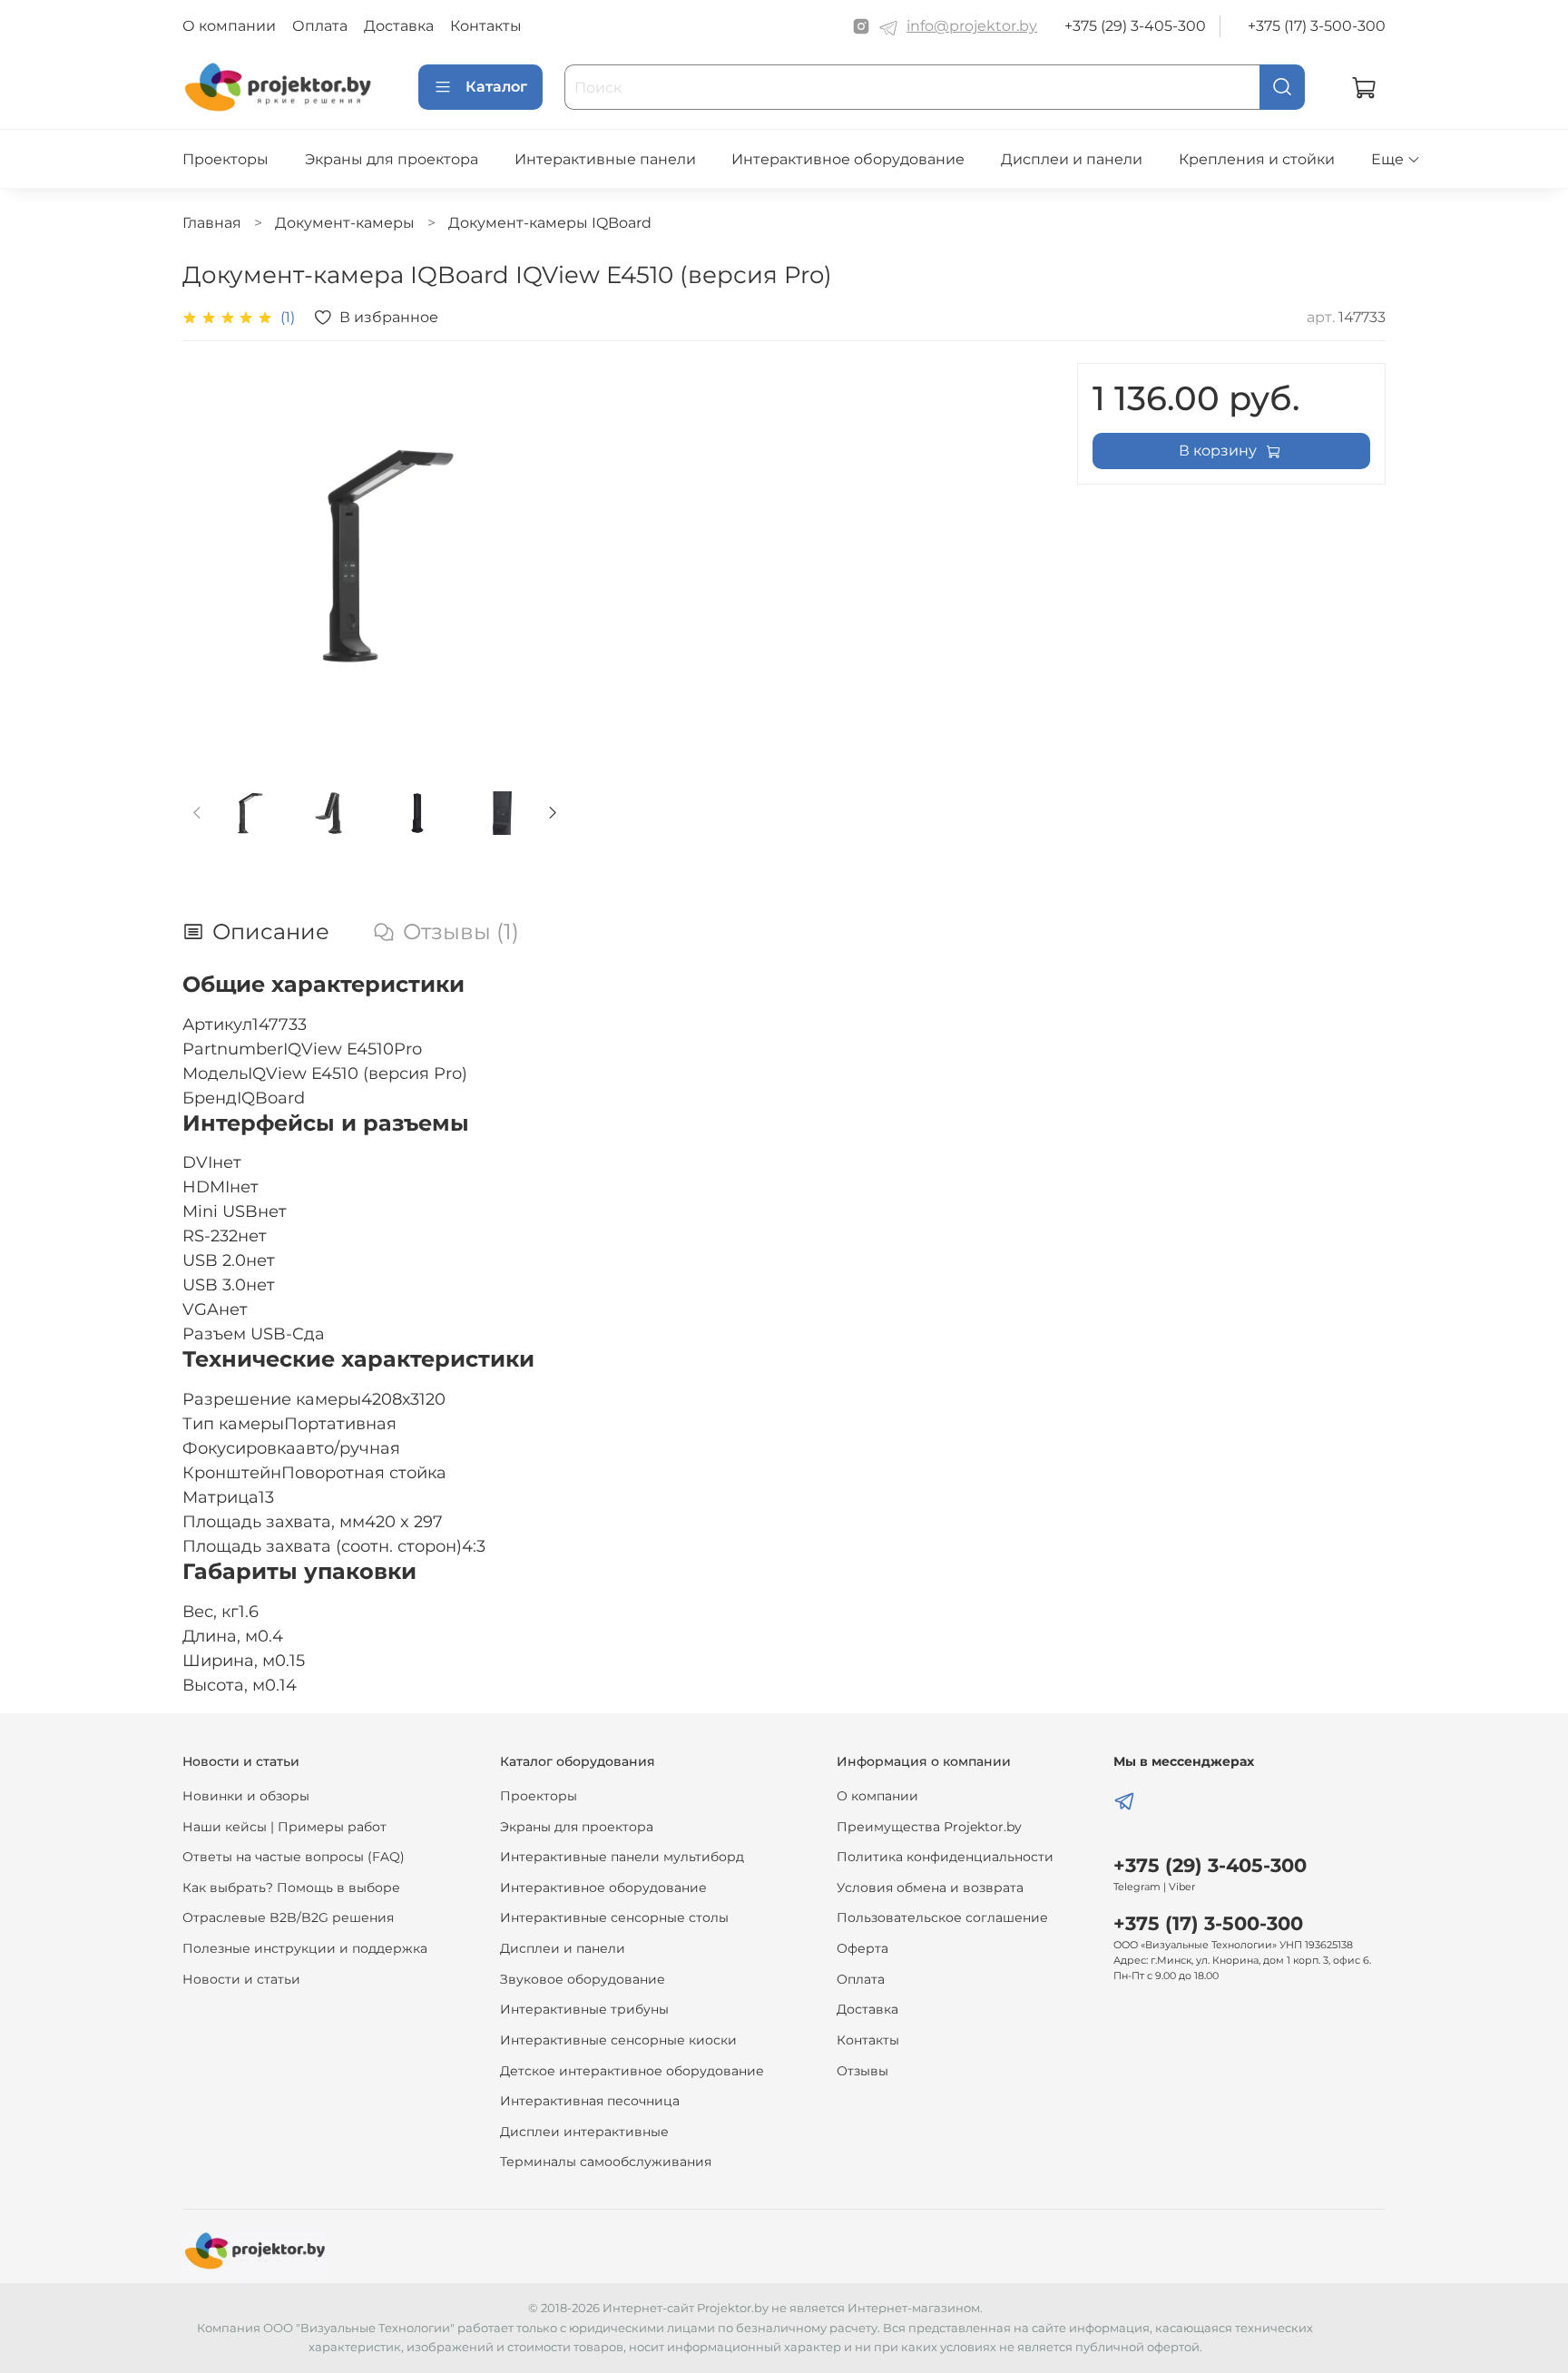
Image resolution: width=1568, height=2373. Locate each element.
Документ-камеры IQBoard (550, 223)
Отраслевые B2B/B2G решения (288, 1917)
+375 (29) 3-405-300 (1135, 26)
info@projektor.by (972, 26)
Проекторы (225, 159)
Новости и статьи (241, 1979)
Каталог (496, 87)
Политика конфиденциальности (945, 1857)
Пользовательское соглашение (942, 1917)
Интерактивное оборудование (848, 159)
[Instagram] (861, 26)
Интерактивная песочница (590, 2101)
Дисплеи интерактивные (584, 2132)
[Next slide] (538, 555)
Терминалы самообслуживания (606, 2162)
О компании (229, 26)
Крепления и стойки (1257, 159)
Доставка (399, 26)
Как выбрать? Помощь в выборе (291, 1888)
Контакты (486, 26)
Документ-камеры (345, 223)
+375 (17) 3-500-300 (1317, 26)
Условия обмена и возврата (930, 1888)
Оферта (862, 1948)
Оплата (320, 26)
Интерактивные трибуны (584, 2009)
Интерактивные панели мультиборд (622, 1857)
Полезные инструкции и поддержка (305, 1948)
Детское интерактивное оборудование (632, 2071)
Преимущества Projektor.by (929, 1827)
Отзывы (862, 2071)
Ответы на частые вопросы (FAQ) (294, 1857)
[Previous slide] (211, 555)
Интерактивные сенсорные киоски (618, 2040)
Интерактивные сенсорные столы (614, 1917)
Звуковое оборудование (583, 1979)
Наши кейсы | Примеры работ (284, 1827)
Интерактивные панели (605, 159)
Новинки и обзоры (246, 1796)
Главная (212, 223)
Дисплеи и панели (1072, 159)
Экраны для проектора (392, 159)
